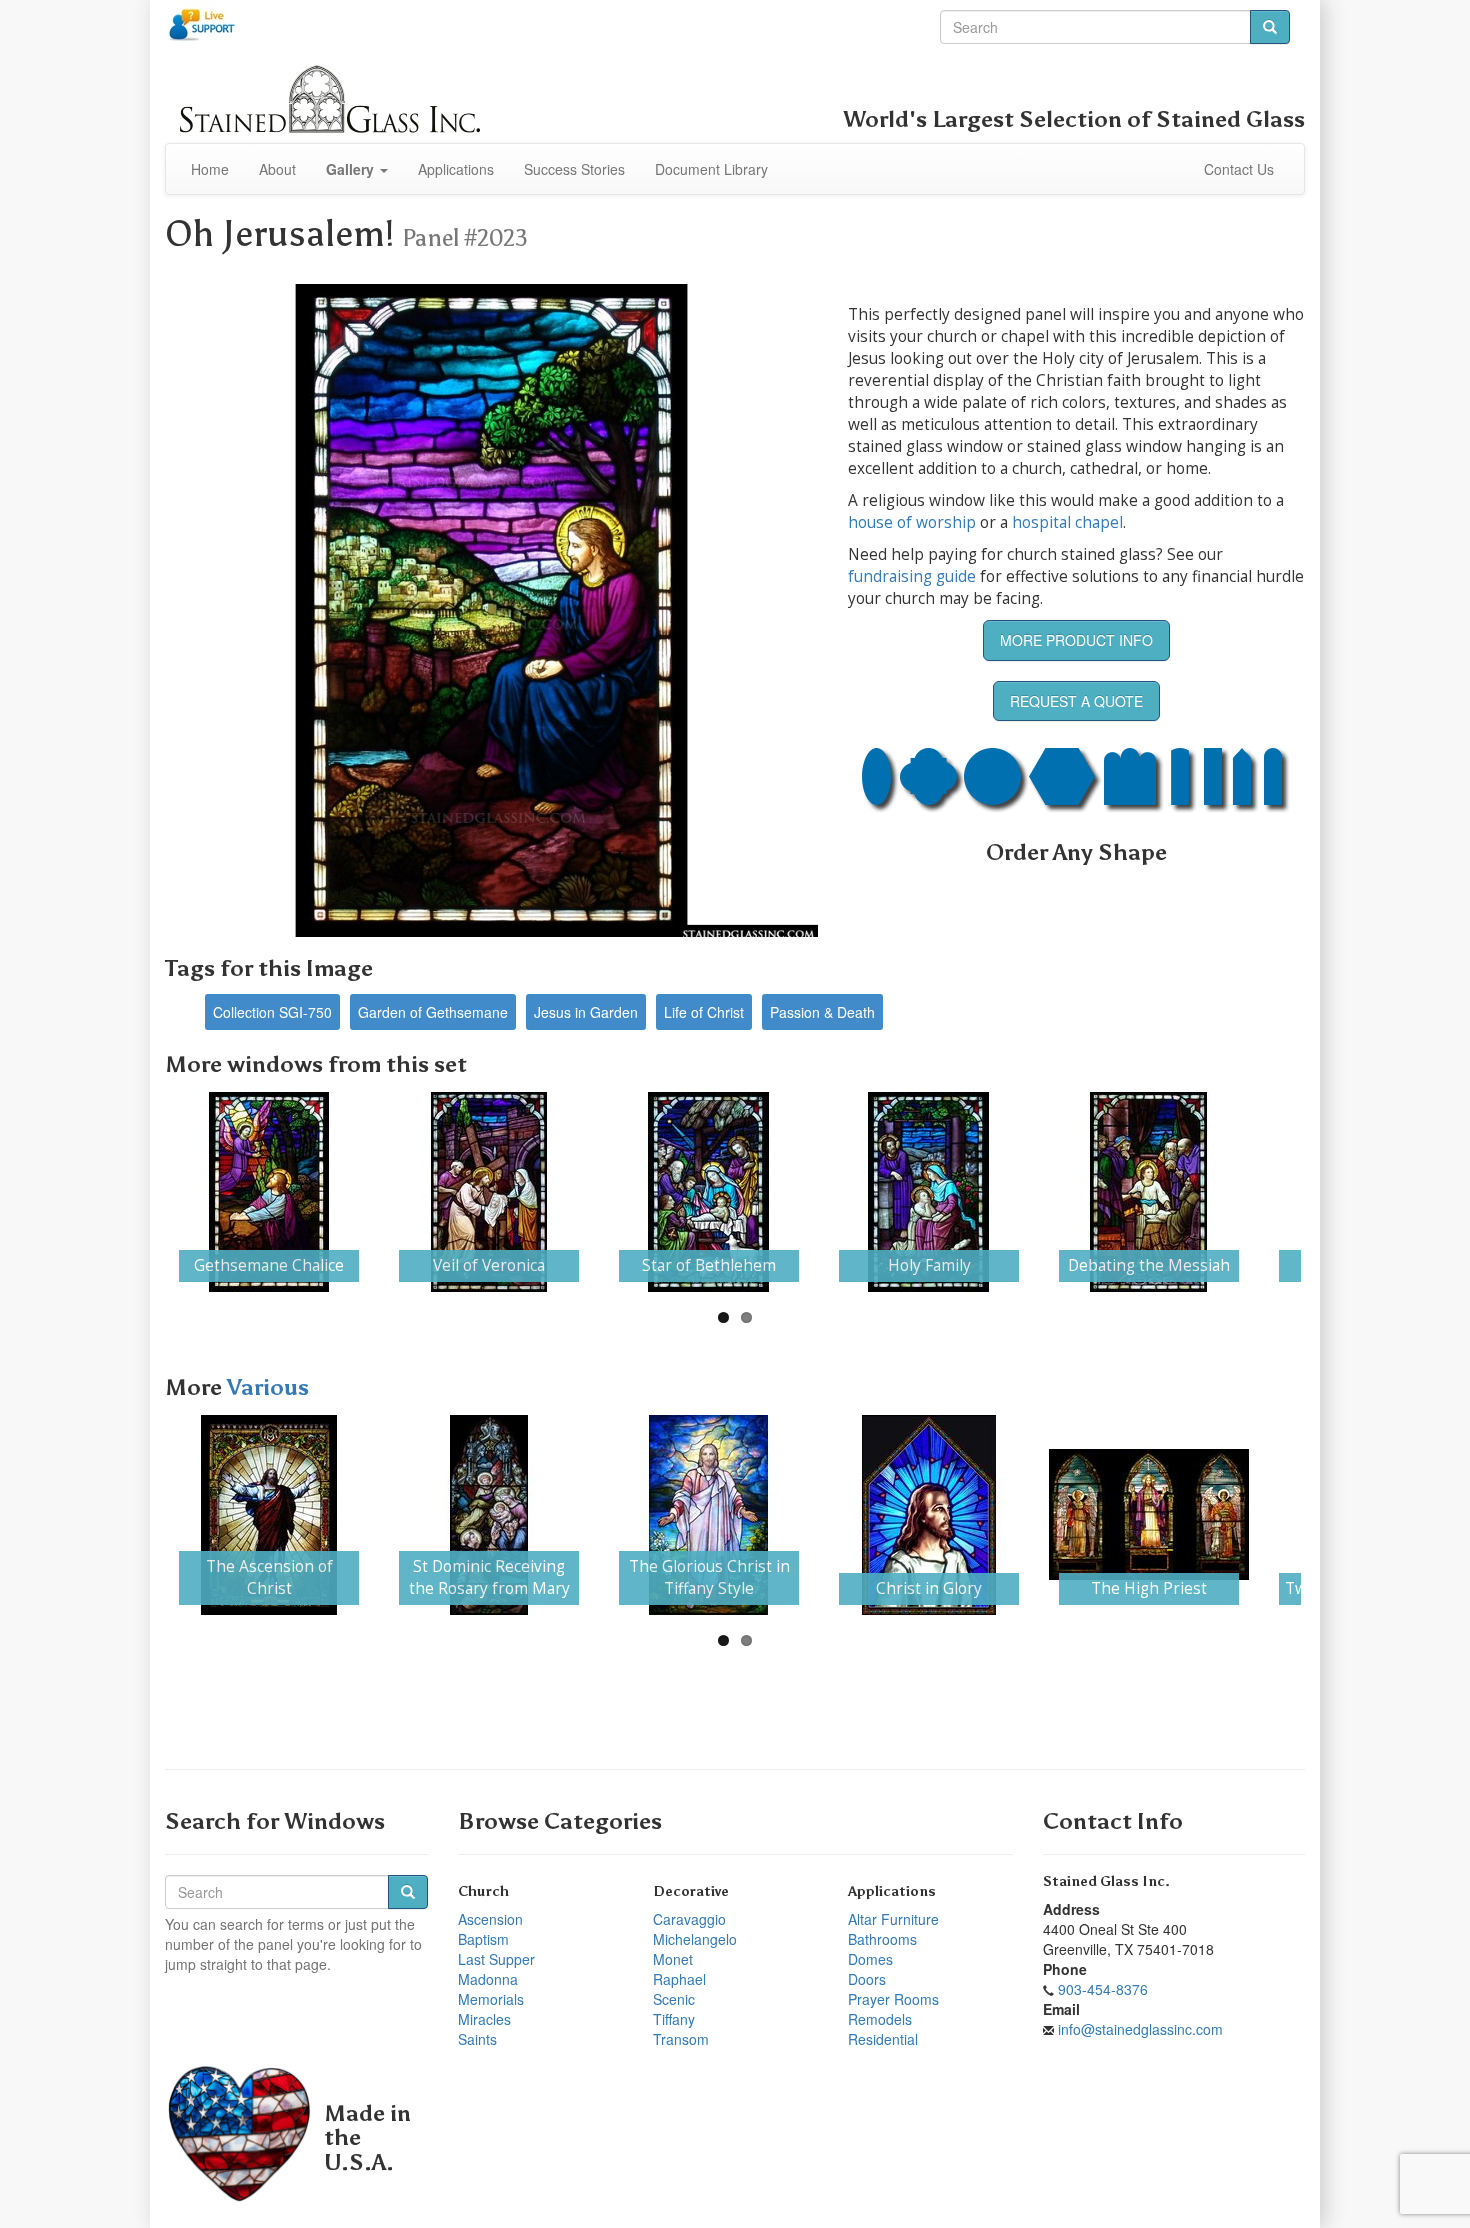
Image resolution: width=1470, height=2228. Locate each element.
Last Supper (496, 1959)
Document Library (711, 169)
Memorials (491, 1999)
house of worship (912, 522)
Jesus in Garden (586, 1012)
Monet (673, 1959)
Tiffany (674, 2019)
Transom (681, 2039)
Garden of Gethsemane (433, 1012)
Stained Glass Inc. (1106, 1881)
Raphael (679, 1979)
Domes (870, 1959)
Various (268, 1387)
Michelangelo (695, 1939)
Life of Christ (704, 1012)
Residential (883, 2039)
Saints (477, 2039)
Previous (139, 1192)
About (277, 169)
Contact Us (1239, 169)
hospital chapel (1067, 522)
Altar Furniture (893, 1919)
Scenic (674, 1999)
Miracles (484, 2019)
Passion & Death (822, 1012)
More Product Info (1076, 640)
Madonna (488, 1979)
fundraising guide (912, 576)
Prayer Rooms (893, 1999)
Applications (456, 169)
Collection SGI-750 (272, 1012)
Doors (867, 1979)
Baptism (483, 1939)
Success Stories (574, 169)
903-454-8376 (1103, 1989)
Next (1331, 1192)
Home (210, 169)
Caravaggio (689, 1919)
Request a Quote (1076, 701)
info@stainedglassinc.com (1140, 2029)
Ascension (490, 1919)
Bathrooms (882, 1939)
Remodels (880, 2019)
